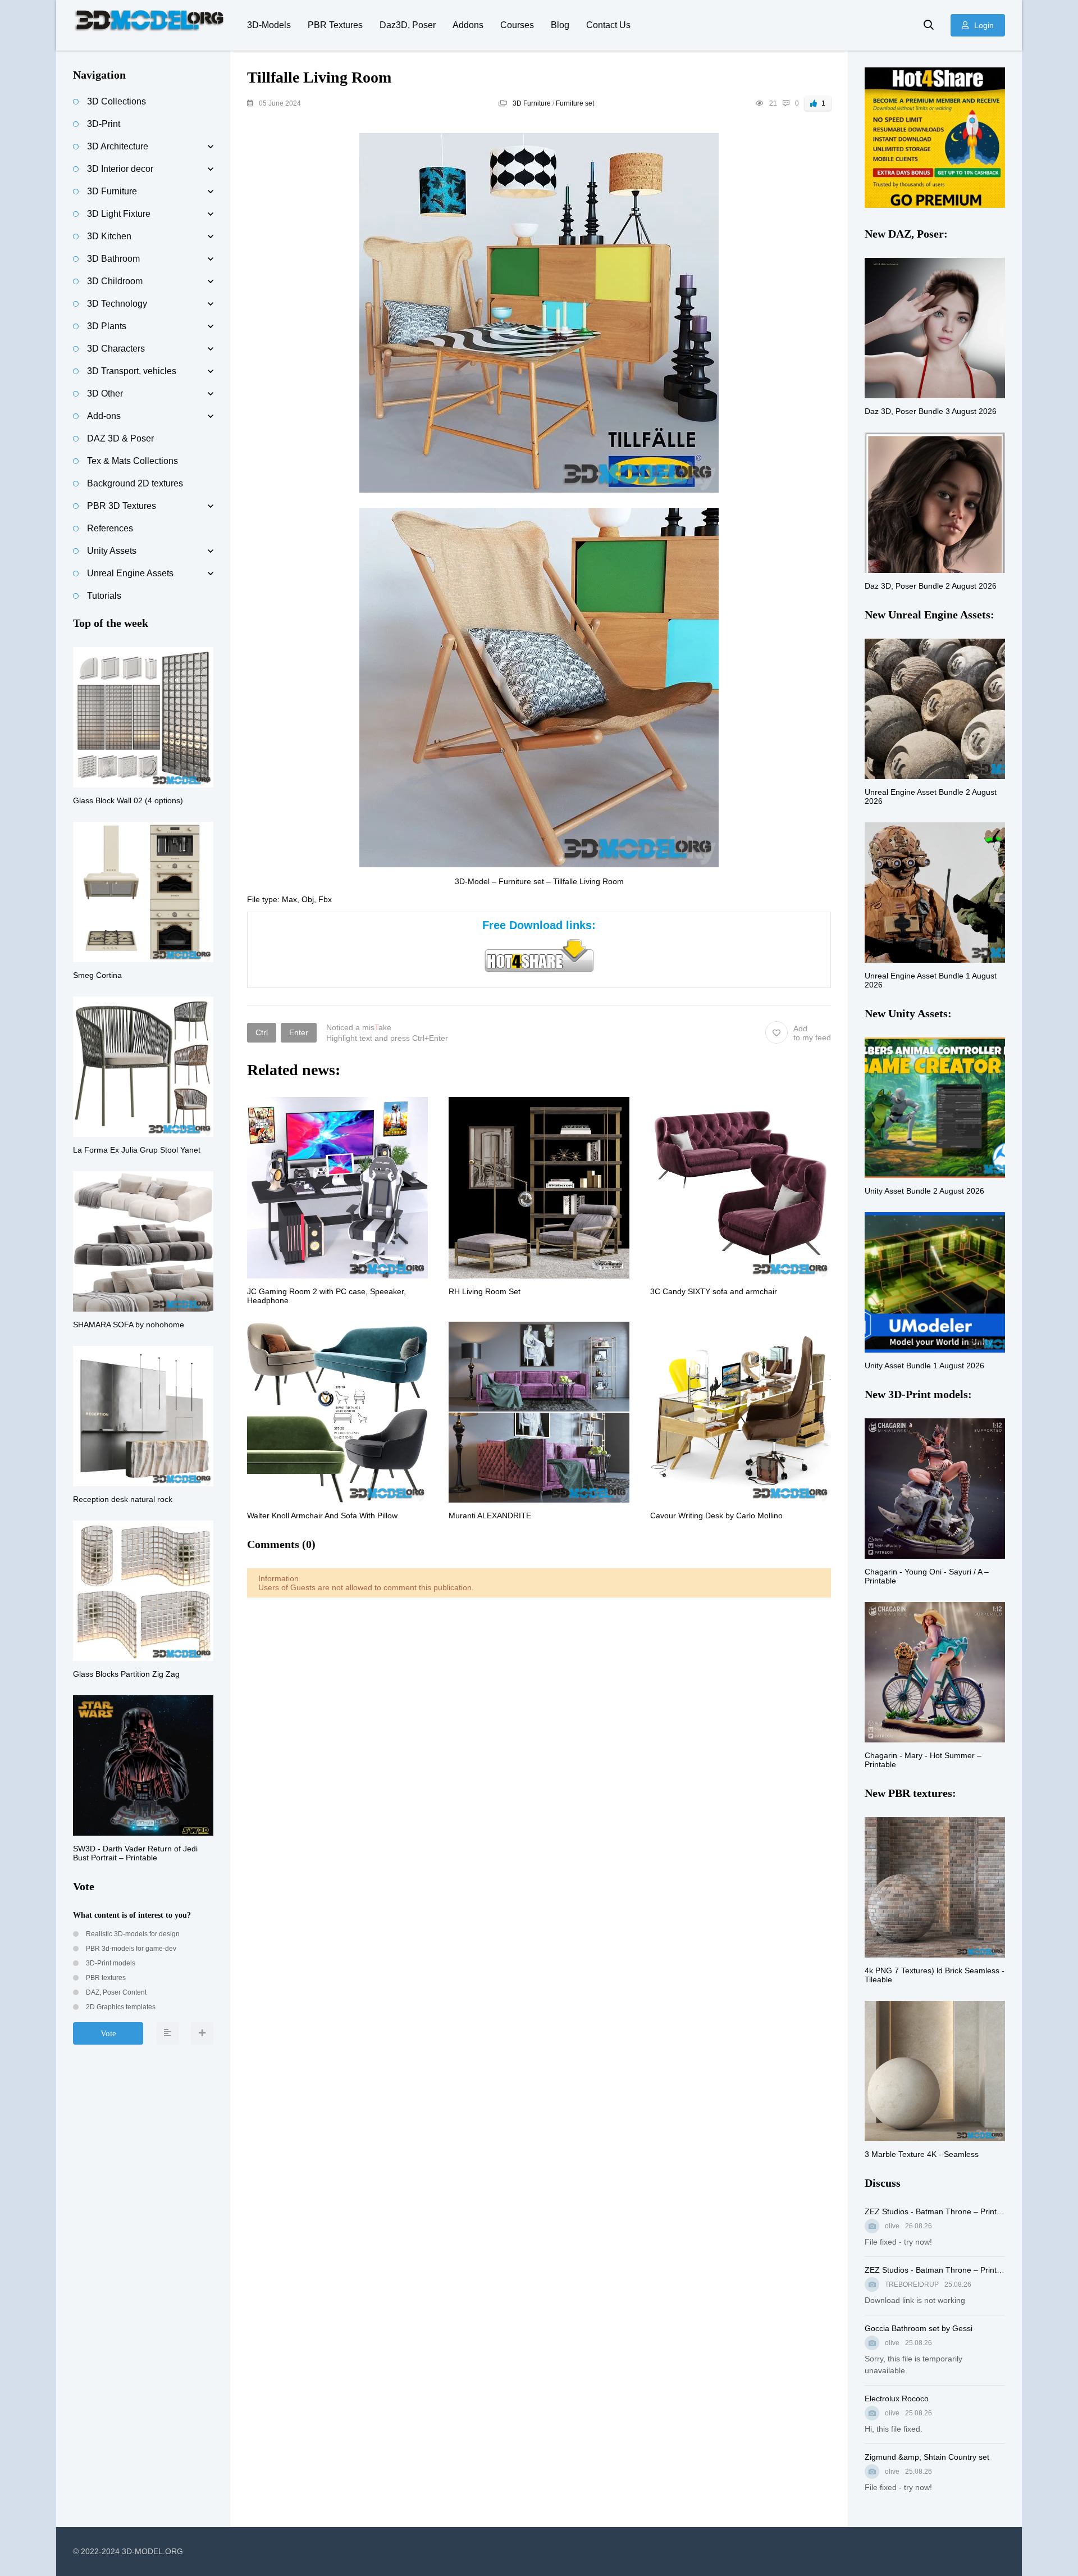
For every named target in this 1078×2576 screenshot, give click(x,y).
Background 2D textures (135, 483)
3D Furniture (532, 103)
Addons (468, 25)
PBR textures (105, 1978)
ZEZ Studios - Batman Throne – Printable (935, 2211)
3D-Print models (110, 1963)
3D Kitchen (109, 236)
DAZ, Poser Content (115, 1992)
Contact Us (608, 25)
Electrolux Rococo (897, 2398)
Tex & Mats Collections (133, 461)
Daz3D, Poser (408, 25)
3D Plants (107, 326)
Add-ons (104, 416)
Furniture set (575, 103)
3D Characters (116, 349)
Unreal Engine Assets (130, 573)
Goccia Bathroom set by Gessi (919, 2328)
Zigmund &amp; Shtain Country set (927, 2457)
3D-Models (269, 25)
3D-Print (104, 124)
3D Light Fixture (119, 214)
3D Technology (117, 304)
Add (812, 1033)
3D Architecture (118, 146)
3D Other (105, 393)
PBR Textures (335, 25)
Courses (517, 25)
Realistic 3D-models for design (132, 1934)
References (110, 528)
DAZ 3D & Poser (120, 438)
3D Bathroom (113, 259)
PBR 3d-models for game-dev (130, 1949)
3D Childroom (115, 281)
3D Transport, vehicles (132, 371)
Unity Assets (112, 551)
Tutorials (104, 596)
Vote (108, 2033)
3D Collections (117, 101)
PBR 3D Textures (122, 506)
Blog (560, 25)
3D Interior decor (120, 169)
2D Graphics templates (120, 2007)
